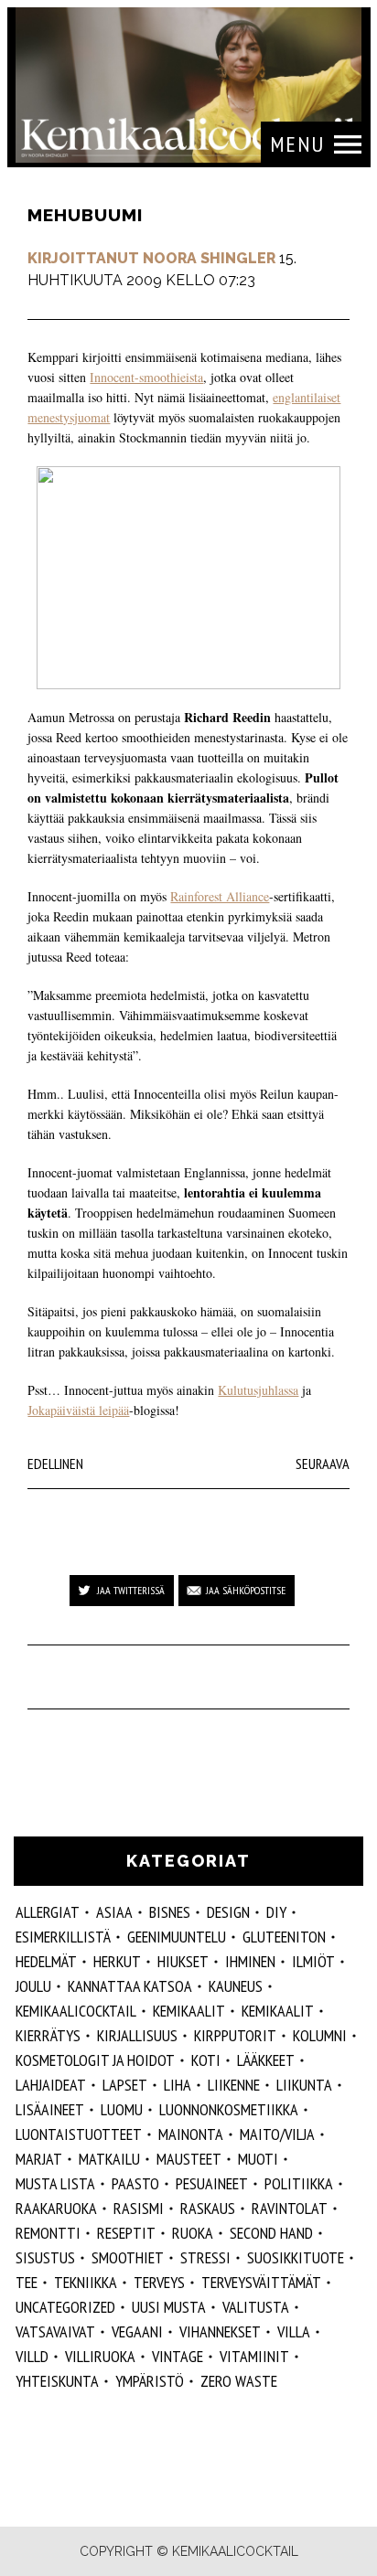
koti (206, 2060)
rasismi (139, 2208)
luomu (122, 2109)
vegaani (137, 2331)
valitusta (256, 2307)
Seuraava (323, 1464)
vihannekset (220, 2331)
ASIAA (114, 1912)
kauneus (236, 1986)
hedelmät (46, 1961)
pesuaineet (212, 2183)
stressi (205, 2257)
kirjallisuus (137, 2035)
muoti (258, 2159)
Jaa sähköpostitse (246, 1590)
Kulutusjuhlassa (258, 1390)
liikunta (304, 2085)
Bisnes (170, 1912)
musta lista (55, 2183)
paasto (135, 2183)
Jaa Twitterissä (131, 1590)
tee (27, 2282)
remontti (48, 2233)
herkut (117, 1961)
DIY (276, 1912)
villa (294, 2331)
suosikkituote (296, 2257)
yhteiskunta (57, 2381)
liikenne (234, 2085)
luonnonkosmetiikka (229, 2109)
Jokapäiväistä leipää (78, 1410)
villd (32, 2356)
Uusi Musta (169, 2307)
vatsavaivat (55, 2331)
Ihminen (250, 1961)
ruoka (193, 2233)
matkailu (109, 2159)
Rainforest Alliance (220, 896)
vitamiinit (254, 2356)
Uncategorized (65, 2307)
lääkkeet (266, 2060)
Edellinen (55, 1464)
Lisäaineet (50, 2109)
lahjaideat (51, 2085)
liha (178, 2085)
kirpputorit (235, 2035)
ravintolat (290, 2208)
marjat (39, 2159)
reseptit (126, 2233)
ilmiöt (313, 1961)
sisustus (45, 2257)
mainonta (191, 2134)
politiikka (299, 2183)
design (228, 1912)
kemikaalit (189, 2011)
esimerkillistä (63, 1937)
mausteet (189, 2159)
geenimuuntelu (177, 1937)
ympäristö (150, 2381)
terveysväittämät (261, 2282)
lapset (125, 2085)
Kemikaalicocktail (76, 2011)
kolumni (320, 2035)
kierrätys (48, 2035)
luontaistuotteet (79, 2134)
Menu (297, 144)
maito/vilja (277, 2134)
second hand (271, 2233)
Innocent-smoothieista (146, 377)
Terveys (159, 2282)
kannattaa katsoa (130, 1986)
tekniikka (86, 2282)
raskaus (208, 2208)
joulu (33, 1986)
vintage (178, 2356)
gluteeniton (284, 1937)
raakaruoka (56, 2208)
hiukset (183, 1961)
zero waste (239, 2381)
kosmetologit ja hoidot (95, 2060)
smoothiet (128, 2257)
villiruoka (100, 2356)
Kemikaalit (278, 2011)
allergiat (48, 1912)
